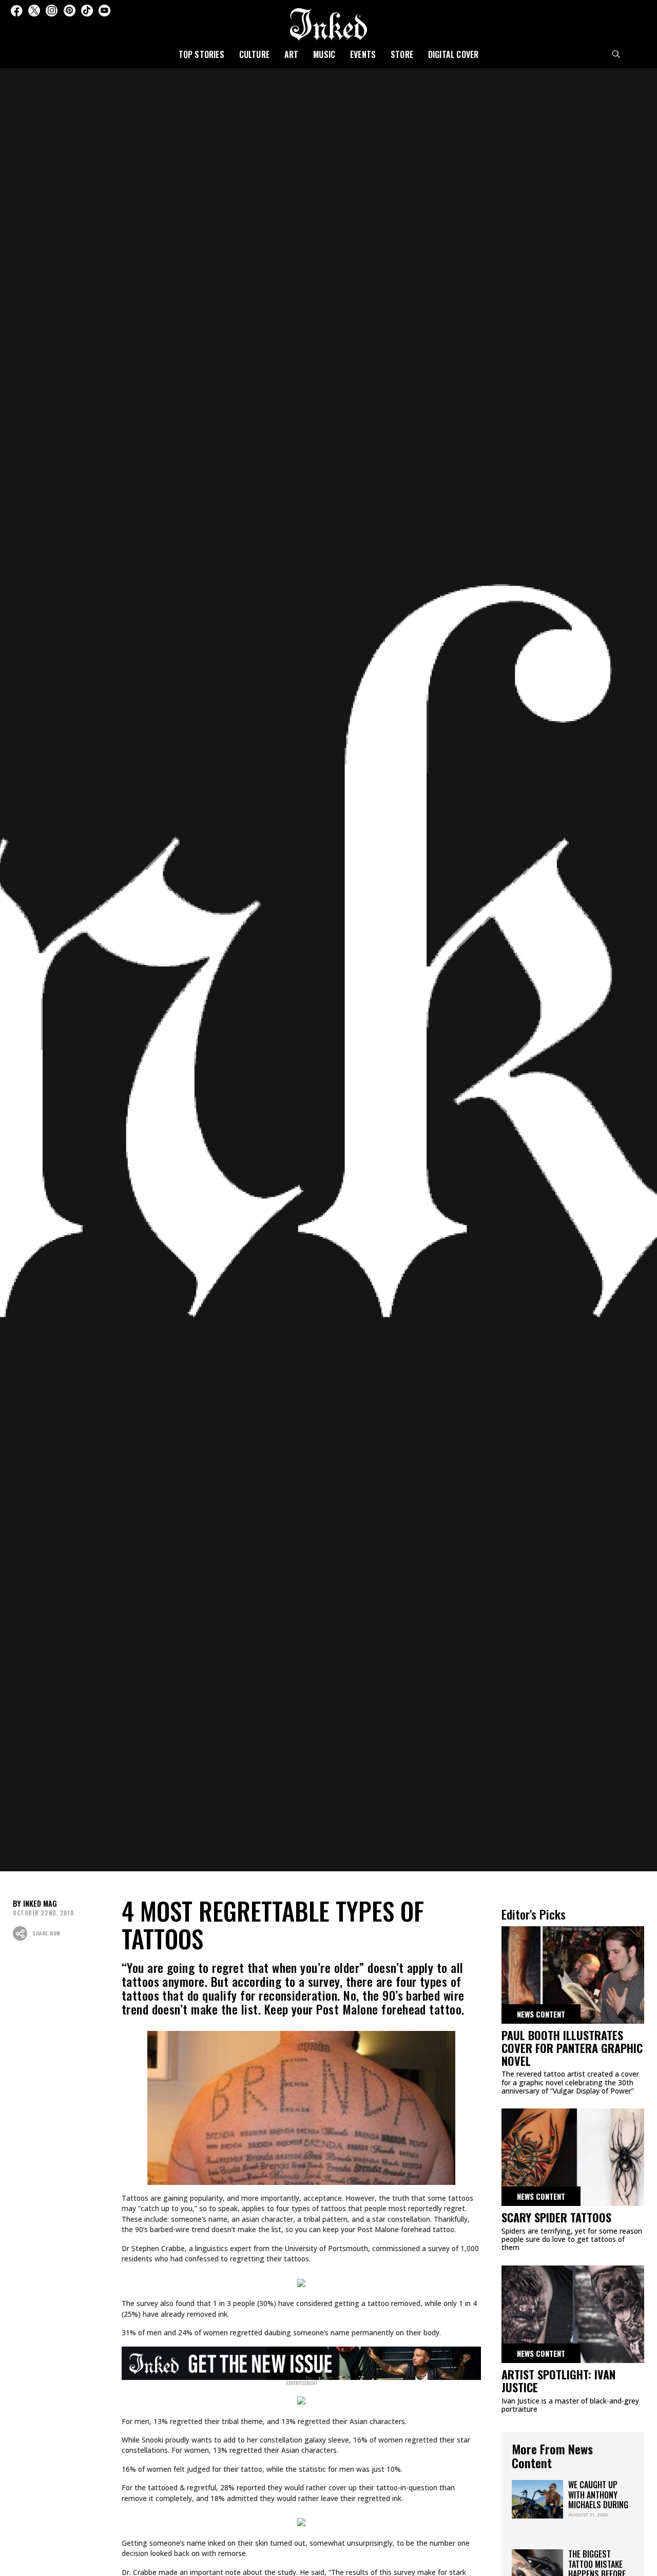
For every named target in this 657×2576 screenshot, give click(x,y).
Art (292, 54)
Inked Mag (40, 1903)
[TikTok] (87, 11)
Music (324, 54)
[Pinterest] (70, 11)
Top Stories (201, 54)
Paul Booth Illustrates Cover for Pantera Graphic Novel (572, 2048)
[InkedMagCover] (302, 2361)
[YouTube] (104, 11)
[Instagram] (52, 11)
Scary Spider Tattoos (556, 2217)
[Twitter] (34, 11)
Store (402, 54)
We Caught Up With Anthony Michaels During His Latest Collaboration (598, 2504)
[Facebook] (16, 11)
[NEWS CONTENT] (573, 1978)
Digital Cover (453, 54)
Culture (254, 54)
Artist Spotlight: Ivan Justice (558, 2381)
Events (363, 54)
